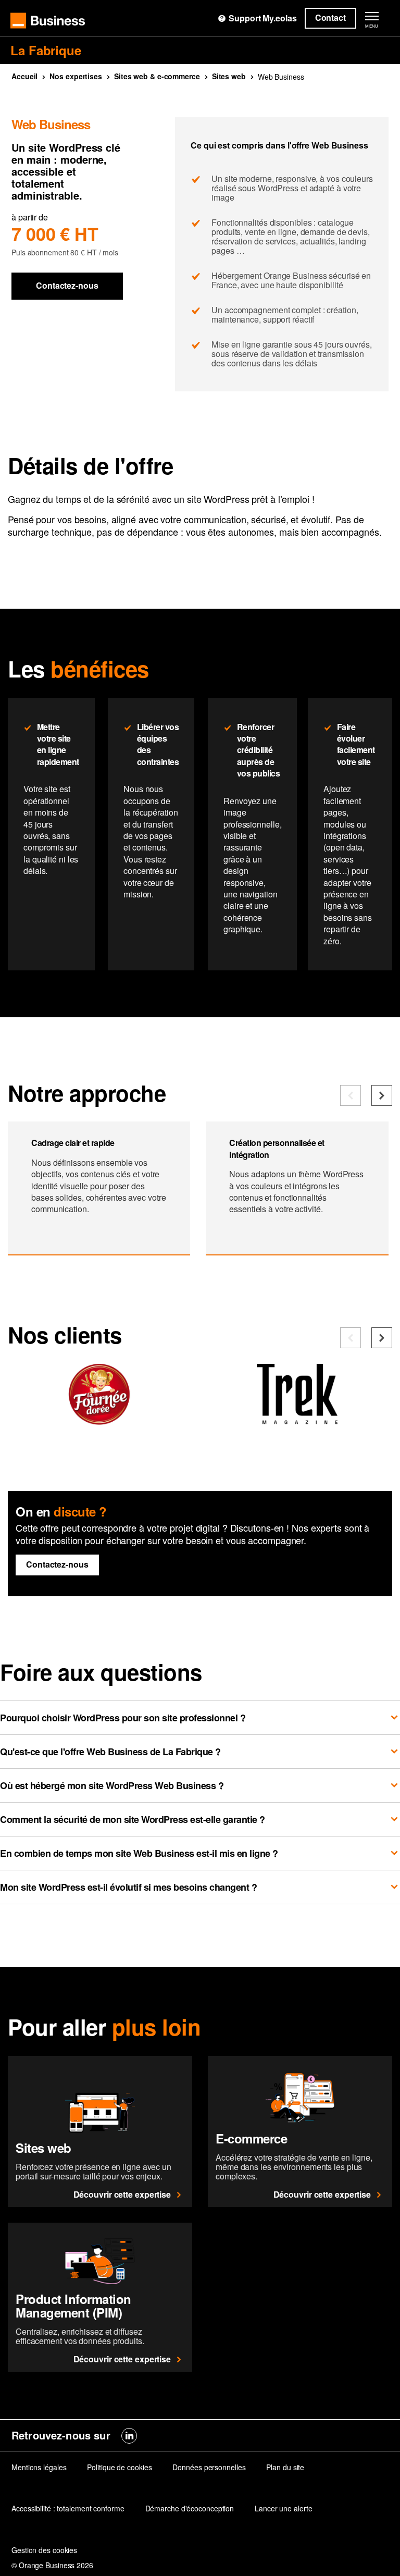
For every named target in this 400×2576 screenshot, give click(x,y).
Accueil (24, 76)
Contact (330, 17)
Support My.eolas (262, 18)
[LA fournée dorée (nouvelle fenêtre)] (99, 1420)
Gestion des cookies (44, 2550)
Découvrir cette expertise (122, 2194)
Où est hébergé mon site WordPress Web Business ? (112, 1785)
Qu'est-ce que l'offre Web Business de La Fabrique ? (110, 1752)
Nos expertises (76, 76)
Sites (229, 76)
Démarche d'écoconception (190, 2508)
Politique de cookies (119, 2467)
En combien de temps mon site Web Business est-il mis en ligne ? (139, 1853)
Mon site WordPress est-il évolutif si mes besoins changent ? (128, 1887)
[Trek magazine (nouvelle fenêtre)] (297, 1420)
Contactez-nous (67, 285)
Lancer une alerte (283, 2508)
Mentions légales (39, 2467)
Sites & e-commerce (157, 76)
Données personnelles (209, 2467)
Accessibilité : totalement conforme (68, 2508)
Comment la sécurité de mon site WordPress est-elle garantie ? (133, 1819)
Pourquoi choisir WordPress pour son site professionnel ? (123, 1718)
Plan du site (285, 2467)
